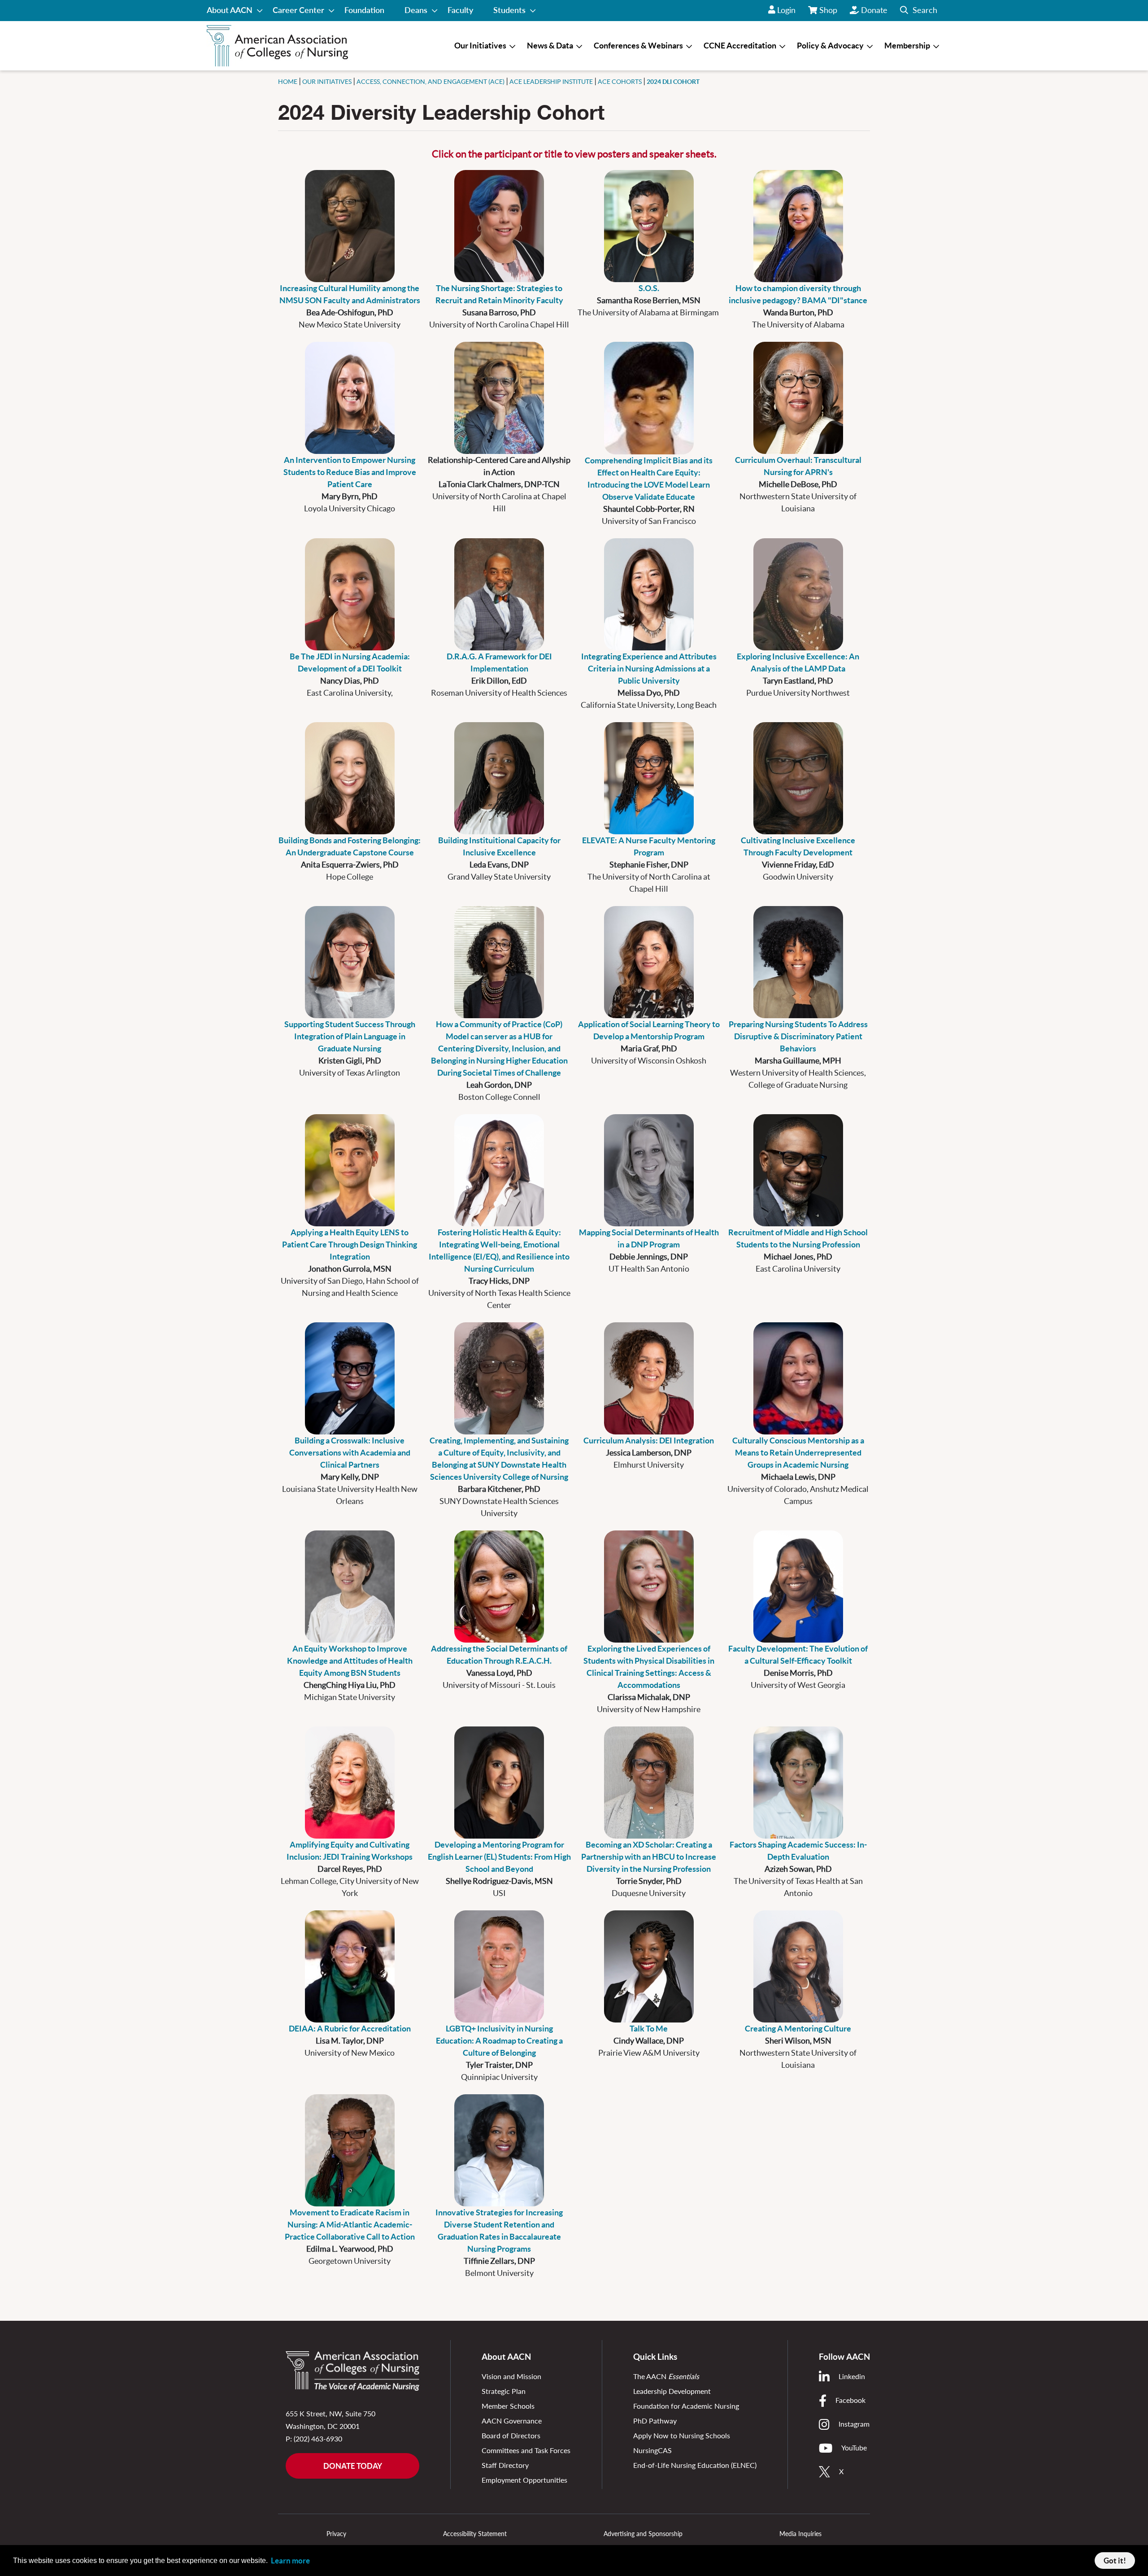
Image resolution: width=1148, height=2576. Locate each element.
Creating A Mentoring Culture (798, 2029)
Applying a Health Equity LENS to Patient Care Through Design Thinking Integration (350, 1244)
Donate (874, 10)
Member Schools (508, 2406)
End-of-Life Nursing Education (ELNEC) (695, 2465)
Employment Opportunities (524, 2480)
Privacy (336, 2534)
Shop (829, 13)
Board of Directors (511, 2435)
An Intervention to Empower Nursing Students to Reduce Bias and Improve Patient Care (350, 472)
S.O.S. (649, 288)
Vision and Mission (511, 2376)
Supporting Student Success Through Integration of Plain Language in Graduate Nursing (350, 1036)
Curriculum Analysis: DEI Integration (649, 1441)
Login (786, 10)
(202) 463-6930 (318, 2439)
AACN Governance (512, 2421)
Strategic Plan (504, 2391)
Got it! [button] (1115, 2561)
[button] (919, 11)
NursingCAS (652, 2450)
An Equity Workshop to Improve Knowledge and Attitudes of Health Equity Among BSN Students (350, 1661)
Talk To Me (649, 2029)
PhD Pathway (655, 2421)
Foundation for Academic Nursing (686, 2406)
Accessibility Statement (475, 2534)
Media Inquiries (800, 2534)
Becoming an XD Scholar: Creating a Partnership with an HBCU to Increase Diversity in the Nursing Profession (649, 1857)
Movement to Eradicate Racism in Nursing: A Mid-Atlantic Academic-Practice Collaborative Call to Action (350, 2225)
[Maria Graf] (649, 962)
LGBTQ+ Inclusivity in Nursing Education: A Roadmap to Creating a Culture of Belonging (499, 2041)
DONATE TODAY (353, 2466)
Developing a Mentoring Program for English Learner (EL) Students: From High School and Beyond (499, 1857)
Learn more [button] (290, 2561)
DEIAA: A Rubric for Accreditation (350, 2029)
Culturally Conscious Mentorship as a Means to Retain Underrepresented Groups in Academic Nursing (798, 1453)
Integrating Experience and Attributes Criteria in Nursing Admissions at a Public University (649, 669)
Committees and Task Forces (526, 2450)
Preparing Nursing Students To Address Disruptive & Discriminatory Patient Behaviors (798, 1036)
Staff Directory (505, 2465)
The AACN (666, 2376)
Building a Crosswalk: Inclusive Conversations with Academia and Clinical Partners (350, 1453)
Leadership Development (672, 2391)
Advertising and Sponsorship (643, 2534)
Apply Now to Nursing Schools (682, 2435)
